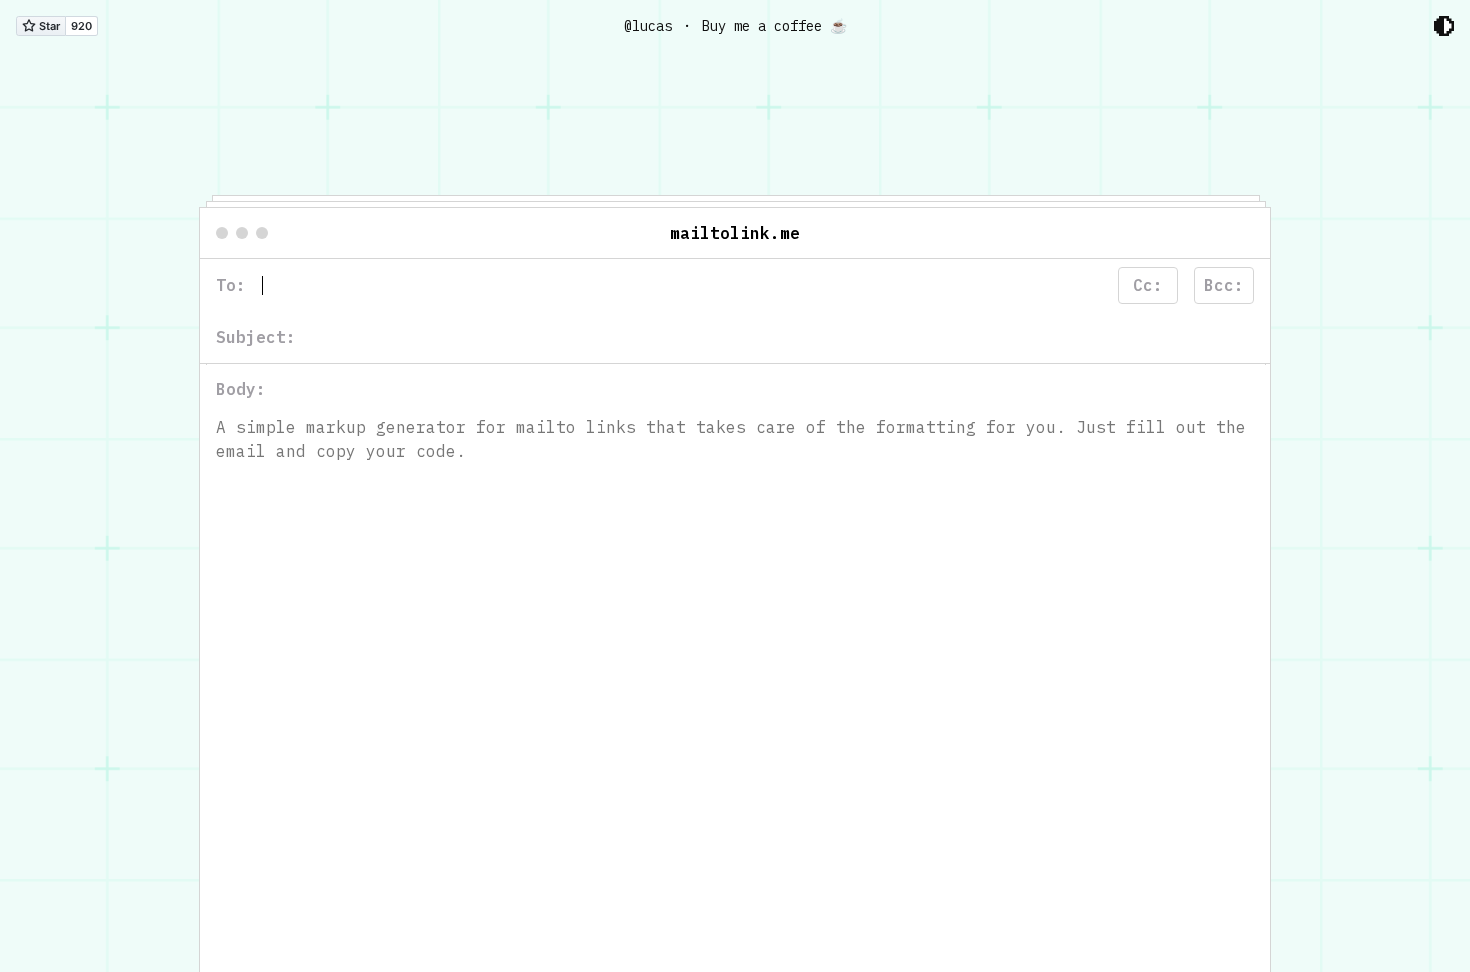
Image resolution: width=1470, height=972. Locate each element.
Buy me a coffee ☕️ (774, 26)
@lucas (648, 26)
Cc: (1148, 286)
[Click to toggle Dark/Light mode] (1444, 26)
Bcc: (1224, 286)
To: (231, 286)
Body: (241, 390)
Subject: (256, 338)
